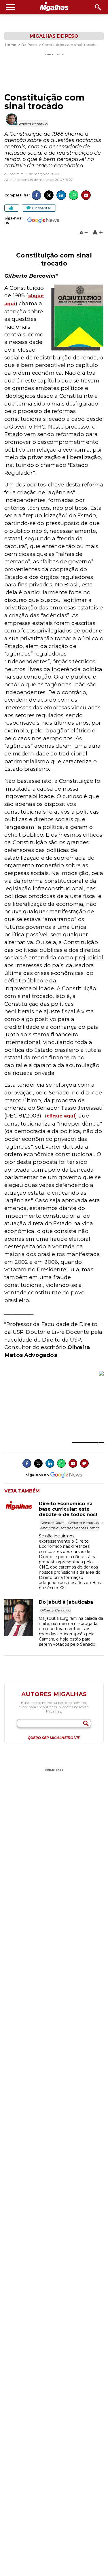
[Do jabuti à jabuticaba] (22, 1635)
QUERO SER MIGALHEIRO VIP (54, 1738)
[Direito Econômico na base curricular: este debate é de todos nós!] (22, 1509)
